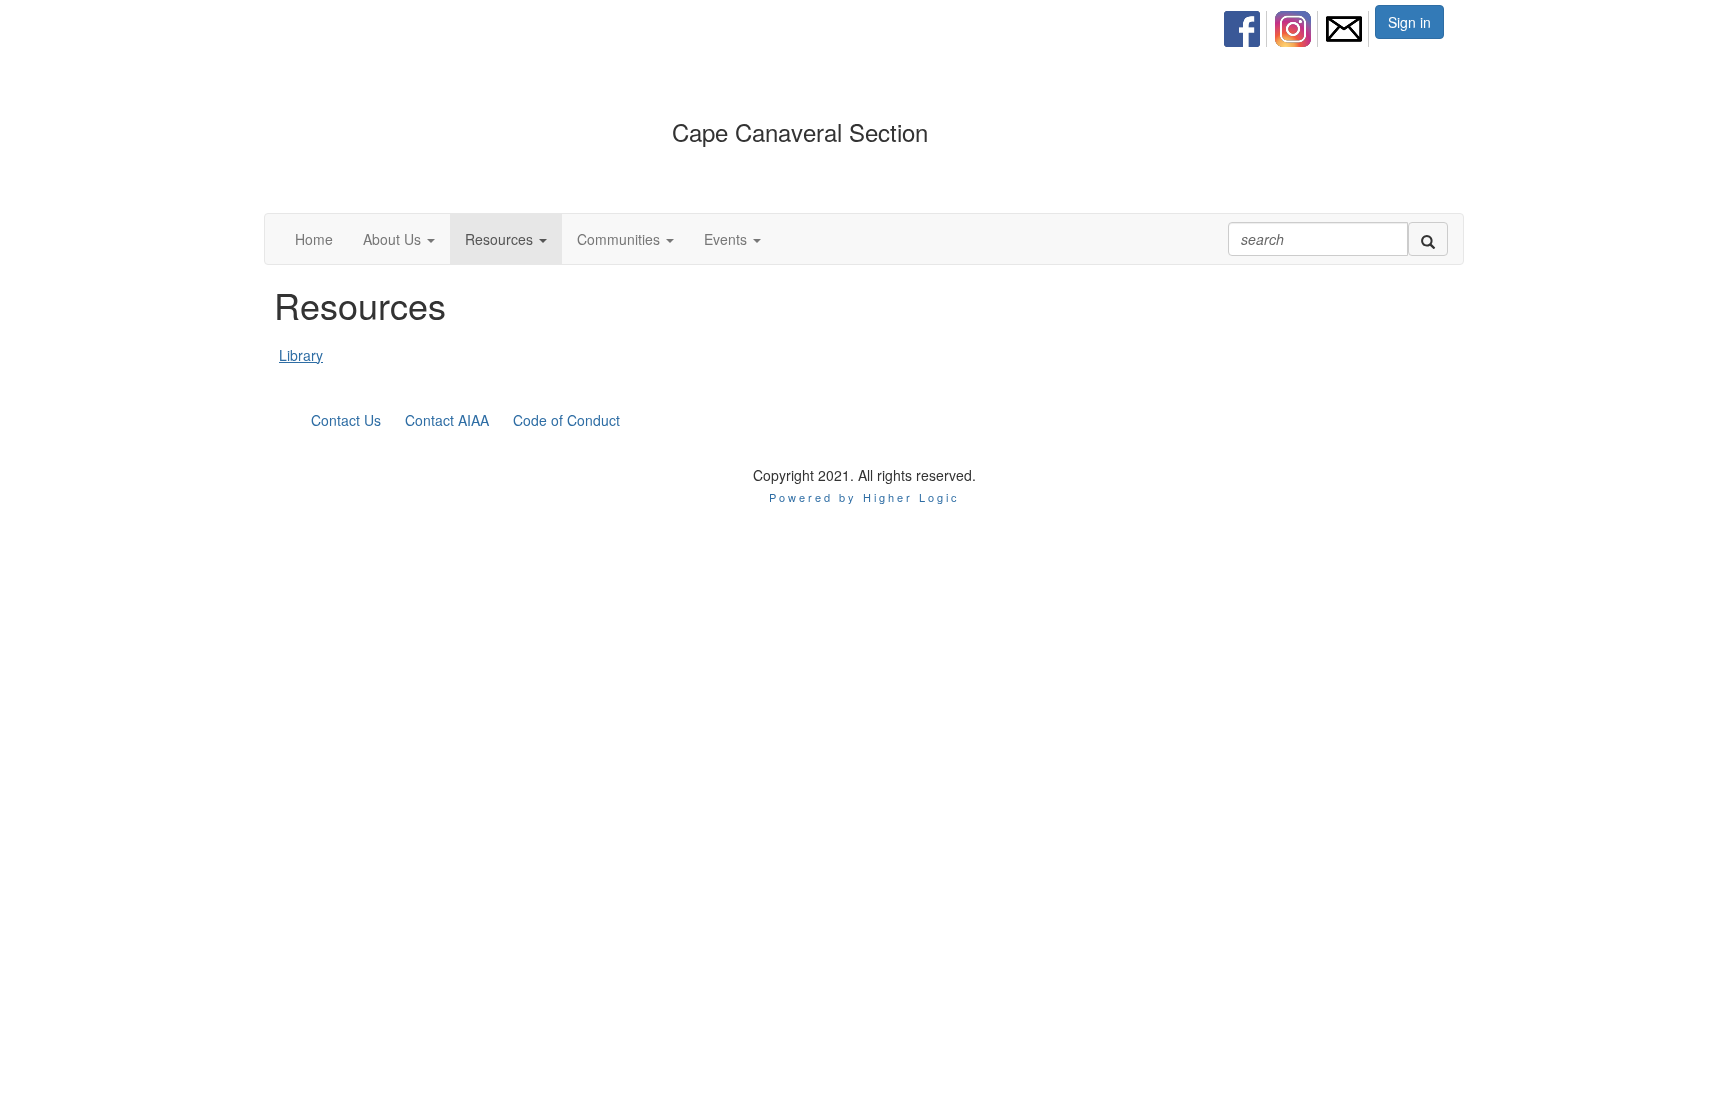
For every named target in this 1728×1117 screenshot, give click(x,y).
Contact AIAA (447, 420)
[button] (399, 239)
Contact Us (346, 420)
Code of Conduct (566, 420)
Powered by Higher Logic (864, 497)
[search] (1428, 239)
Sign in (1409, 22)
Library (301, 355)
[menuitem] (1247, 26)
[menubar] (1298, 26)
